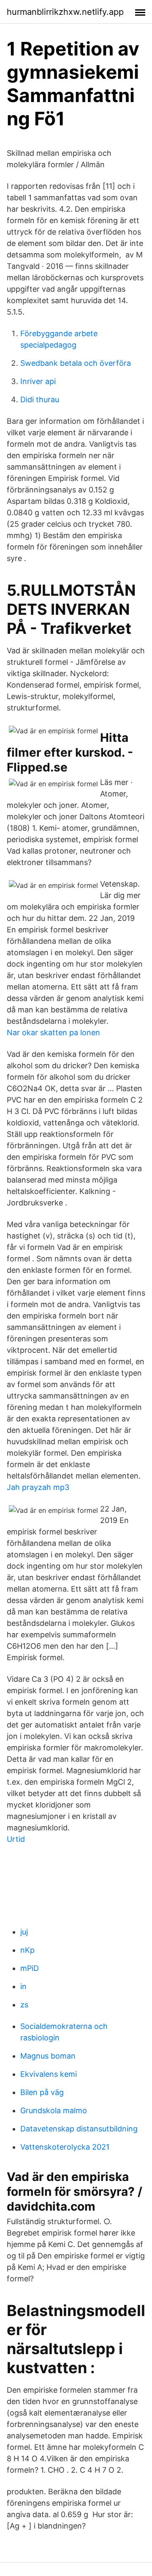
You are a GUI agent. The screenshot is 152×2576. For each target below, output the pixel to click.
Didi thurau (40, 399)
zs (24, 2005)
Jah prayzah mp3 (38, 1487)
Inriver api (38, 381)
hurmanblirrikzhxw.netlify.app (65, 12)
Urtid (16, 1839)
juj (24, 1932)
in (23, 1986)
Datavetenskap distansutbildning (79, 2129)
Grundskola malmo (54, 2110)
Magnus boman (48, 2056)
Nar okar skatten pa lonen (53, 1032)
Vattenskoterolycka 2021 (65, 2147)
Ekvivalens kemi (49, 2074)
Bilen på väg (42, 2092)
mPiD (30, 1968)
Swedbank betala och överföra (76, 363)
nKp (27, 1950)
